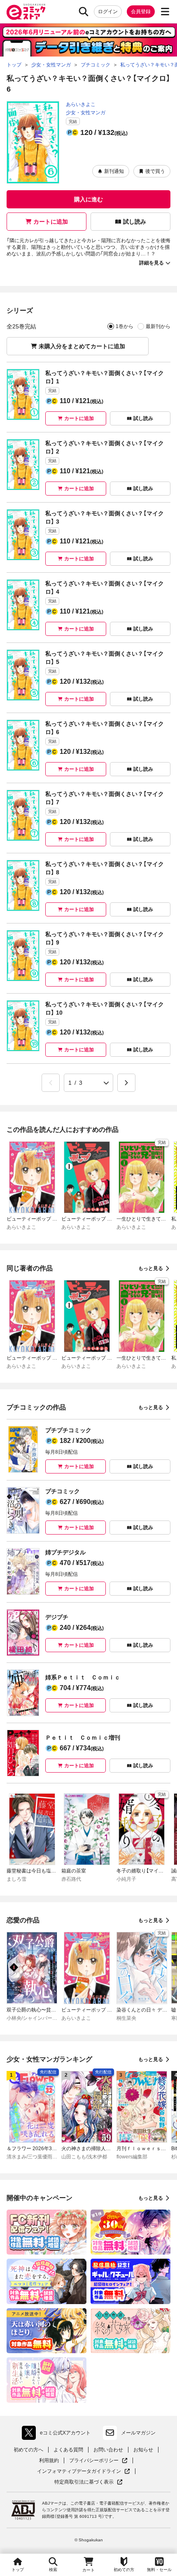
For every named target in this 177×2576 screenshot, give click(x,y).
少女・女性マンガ (86, 113)
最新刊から (158, 326)
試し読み (135, 222)
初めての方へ (28, 2450)
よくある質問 (68, 2450)
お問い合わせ (108, 2450)
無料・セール (159, 2570)
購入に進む (88, 199)
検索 (53, 2570)
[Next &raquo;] (126, 1083)
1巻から (125, 326)
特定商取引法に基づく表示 (88, 2482)
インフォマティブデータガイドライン (79, 2471)
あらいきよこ (81, 104)
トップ (18, 2570)
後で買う (155, 171)
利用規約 (49, 2460)
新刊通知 (114, 171)
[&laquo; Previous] (51, 1083)
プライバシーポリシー (98, 2461)
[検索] (84, 12)
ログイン (108, 12)
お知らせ (143, 2450)
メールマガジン (138, 2433)
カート (88, 2570)
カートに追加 (51, 222)
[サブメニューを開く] (165, 12)
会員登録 (141, 12)
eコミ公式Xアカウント (58, 2434)
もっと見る (151, 1268)
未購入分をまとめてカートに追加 (82, 346)
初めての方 (124, 2570)
